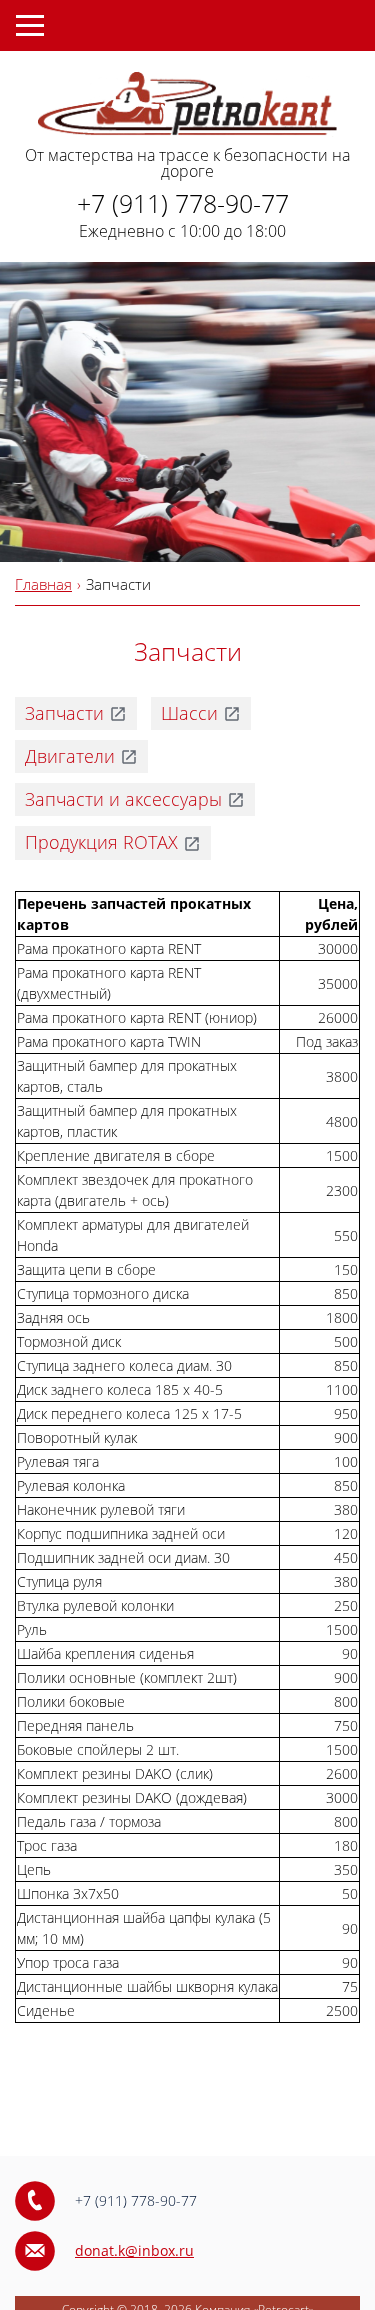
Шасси (189, 713)
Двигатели (70, 756)
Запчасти (64, 713)
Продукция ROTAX (101, 842)
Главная (43, 584)
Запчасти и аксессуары (123, 799)
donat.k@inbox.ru (134, 2250)
